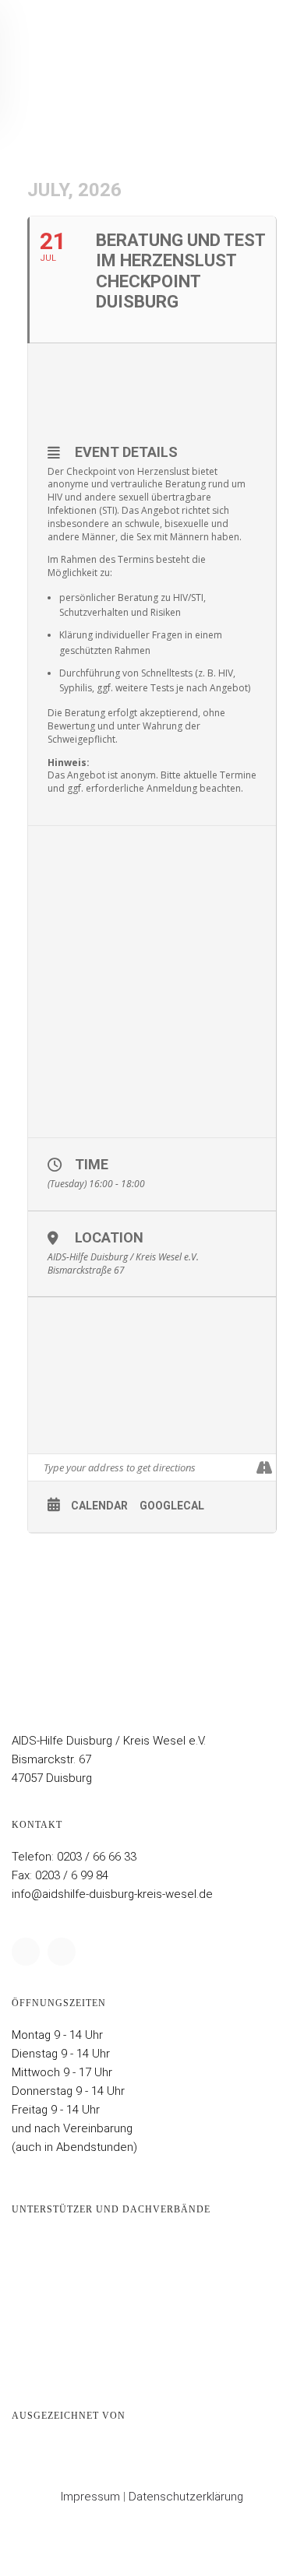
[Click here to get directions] (264, 1467)
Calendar (99, 1506)
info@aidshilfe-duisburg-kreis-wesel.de (112, 1894)
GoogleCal (172, 1506)
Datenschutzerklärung (186, 2497)
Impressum (90, 2497)
